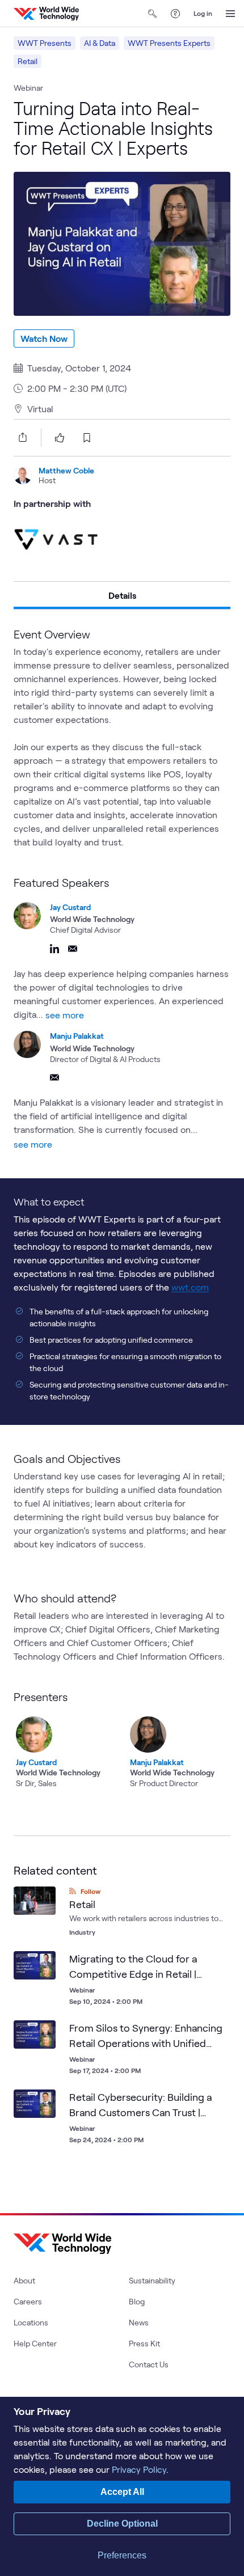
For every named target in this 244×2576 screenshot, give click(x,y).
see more (65, 1015)
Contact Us (149, 2364)
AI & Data (100, 43)
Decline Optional (122, 2524)
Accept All (122, 2492)
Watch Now (44, 338)
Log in (203, 13)
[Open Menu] (230, 14)
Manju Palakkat (77, 1036)
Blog (137, 2301)
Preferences (122, 2555)
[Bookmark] (44, 1962)
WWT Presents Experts (169, 43)
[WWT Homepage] (46, 14)
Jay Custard (70, 907)
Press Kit (144, 2343)
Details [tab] (122, 595)
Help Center (35, 2343)
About (24, 2280)
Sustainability (152, 2280)
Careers (28, 2301)
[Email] (73, 949)
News (139, 2322)
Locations (31, 2322)
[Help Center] (175, 14)
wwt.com (190, 1287)
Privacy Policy (139, 2469)
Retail (28, 61)
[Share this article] (20, 437)
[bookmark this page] (87, 438)
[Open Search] (153, 14)
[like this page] (60, 438)
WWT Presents (45, 43)
